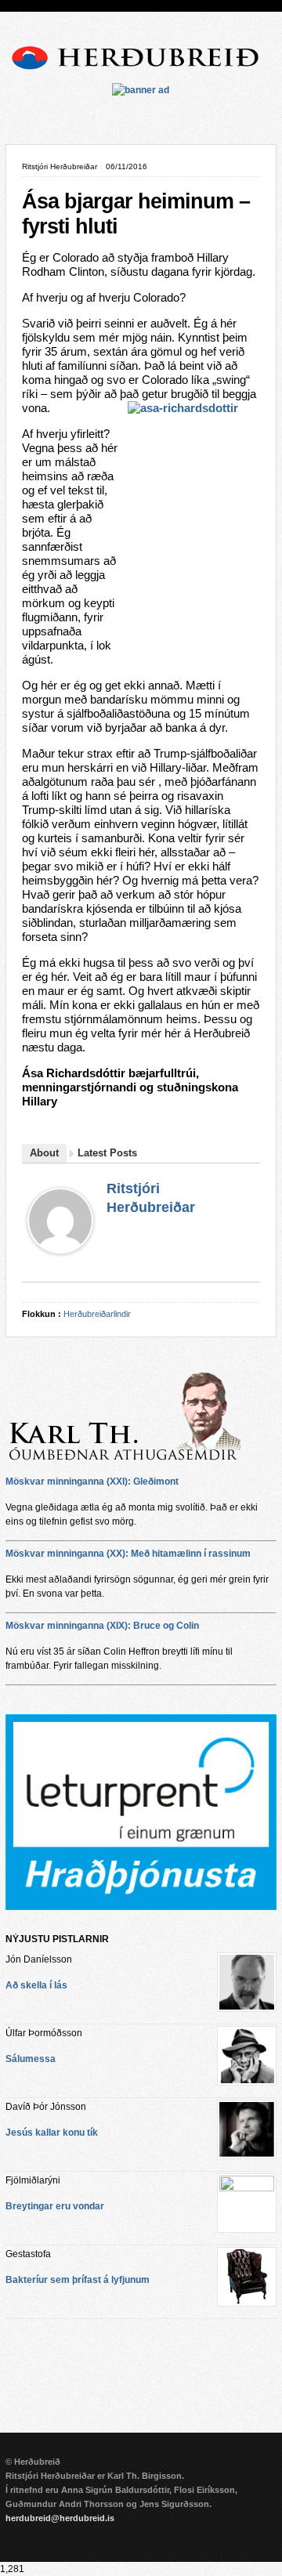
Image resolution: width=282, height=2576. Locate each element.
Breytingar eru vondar (55, 2206)
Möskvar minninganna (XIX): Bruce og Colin (102, 1626)
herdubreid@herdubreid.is (60, 2518)
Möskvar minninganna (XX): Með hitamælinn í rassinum (128, 1554)
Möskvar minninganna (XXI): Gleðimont (92, 1482)
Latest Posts (107, 1153)
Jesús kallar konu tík (52, 2133)
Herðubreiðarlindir (97, 1314)
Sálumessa (31, 2059)
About (44, 1153)
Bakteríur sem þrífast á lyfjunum (78, 2280)
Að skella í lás (36, 1985)
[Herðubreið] (141, 72)
